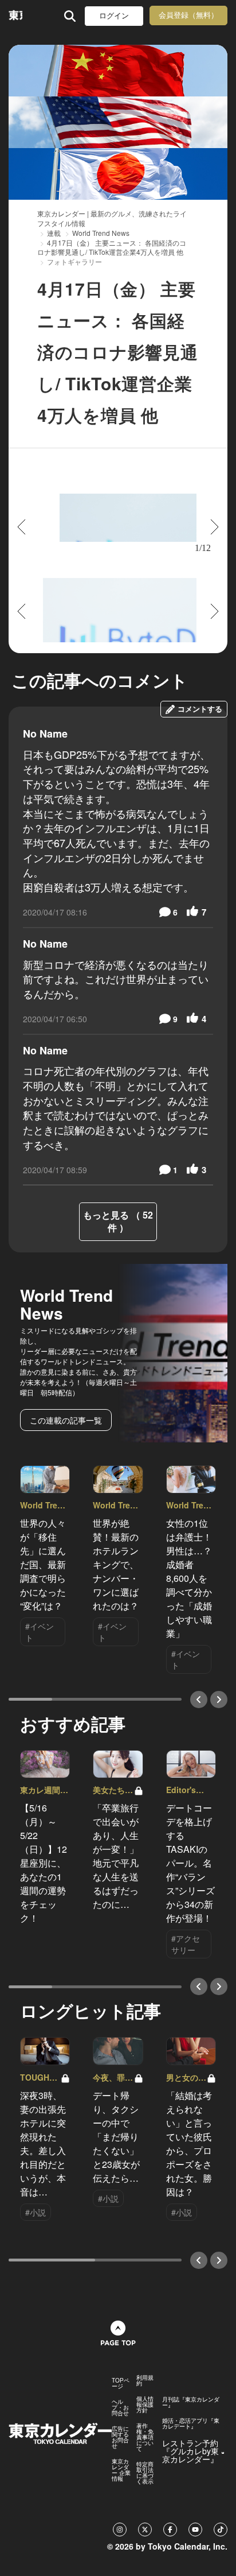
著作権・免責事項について (145, 2437)
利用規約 (145, 2380)
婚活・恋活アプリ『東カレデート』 (191, 2423)
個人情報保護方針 (145, 2404)
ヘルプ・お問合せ (120, 2407)
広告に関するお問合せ (120, 2437)
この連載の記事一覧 (66, 1420)
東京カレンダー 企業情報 (121, 2470)
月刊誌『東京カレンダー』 (191, 2402)
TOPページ (121, 2383)
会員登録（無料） (188, 15)
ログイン (114, 16)
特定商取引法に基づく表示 (145, 2473)
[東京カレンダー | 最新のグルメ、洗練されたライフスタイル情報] (15, 16)
